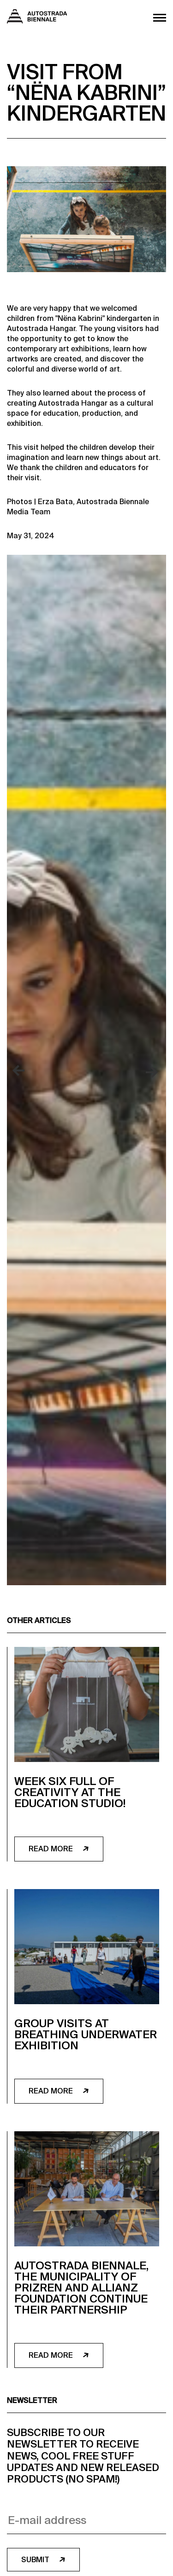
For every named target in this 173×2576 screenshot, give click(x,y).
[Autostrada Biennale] (37, 21)
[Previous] (21, 1071)
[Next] (152, 1071)
